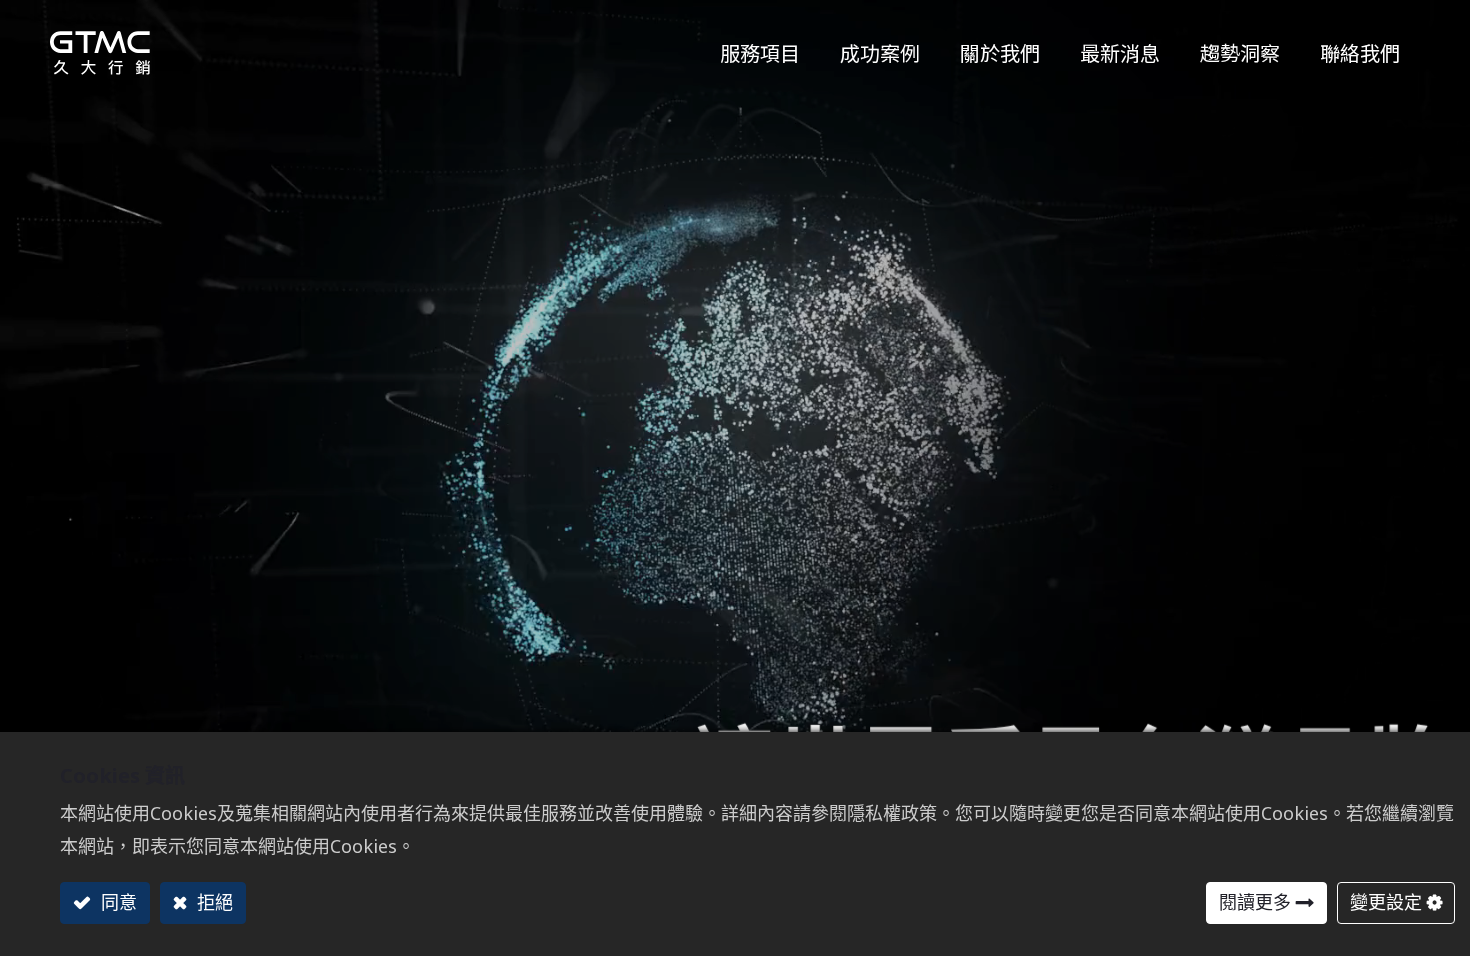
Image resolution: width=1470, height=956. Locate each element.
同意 (116, 902)
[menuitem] (1240, 48)
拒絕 (212, 902)
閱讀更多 (1255, 902)
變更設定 (1386, 902)
